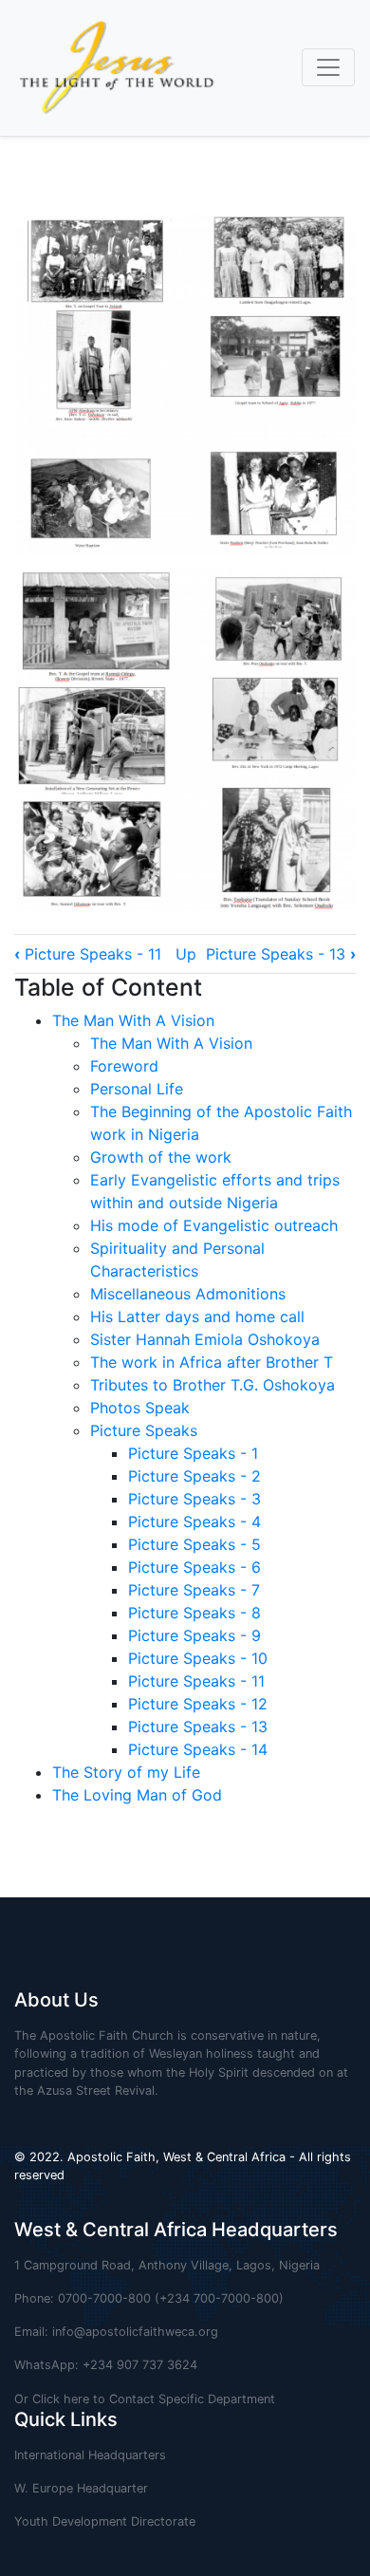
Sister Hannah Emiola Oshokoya (205, 1339)
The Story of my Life (126, 1772)
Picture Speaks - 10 (198, 1658)
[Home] (109, 68)
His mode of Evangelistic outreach (214, 1225)
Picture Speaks (144, 1430)
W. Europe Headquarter (81, 2488)
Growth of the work (161, 1157)
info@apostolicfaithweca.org (135, 2332)
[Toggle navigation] (328, 67)
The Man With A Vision (133, 1020)
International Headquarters (90, 2455)
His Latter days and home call (197, 1316)
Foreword (124, 1066)
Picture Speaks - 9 (194, 1635)
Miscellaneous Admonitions (188, 1294)
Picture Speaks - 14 (198, 1749)
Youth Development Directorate (105, 2521)
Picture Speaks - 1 (193, 1453)
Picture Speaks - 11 (88, 954)
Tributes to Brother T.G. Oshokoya (213, 1385)
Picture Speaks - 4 (194, 1521)
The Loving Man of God (137, 1795)
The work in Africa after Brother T (212, 1362)
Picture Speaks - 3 (194, 1499)
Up (186, 954)
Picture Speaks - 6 (194, 1567)
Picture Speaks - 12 (198, 1704)
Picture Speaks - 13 (281, 954)
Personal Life (137, 1089)
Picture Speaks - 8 (194, 1613)
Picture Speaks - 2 (194, 1476)
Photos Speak (140, 1408)
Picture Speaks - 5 (194, 1544)
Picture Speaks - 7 (194, 1590)
